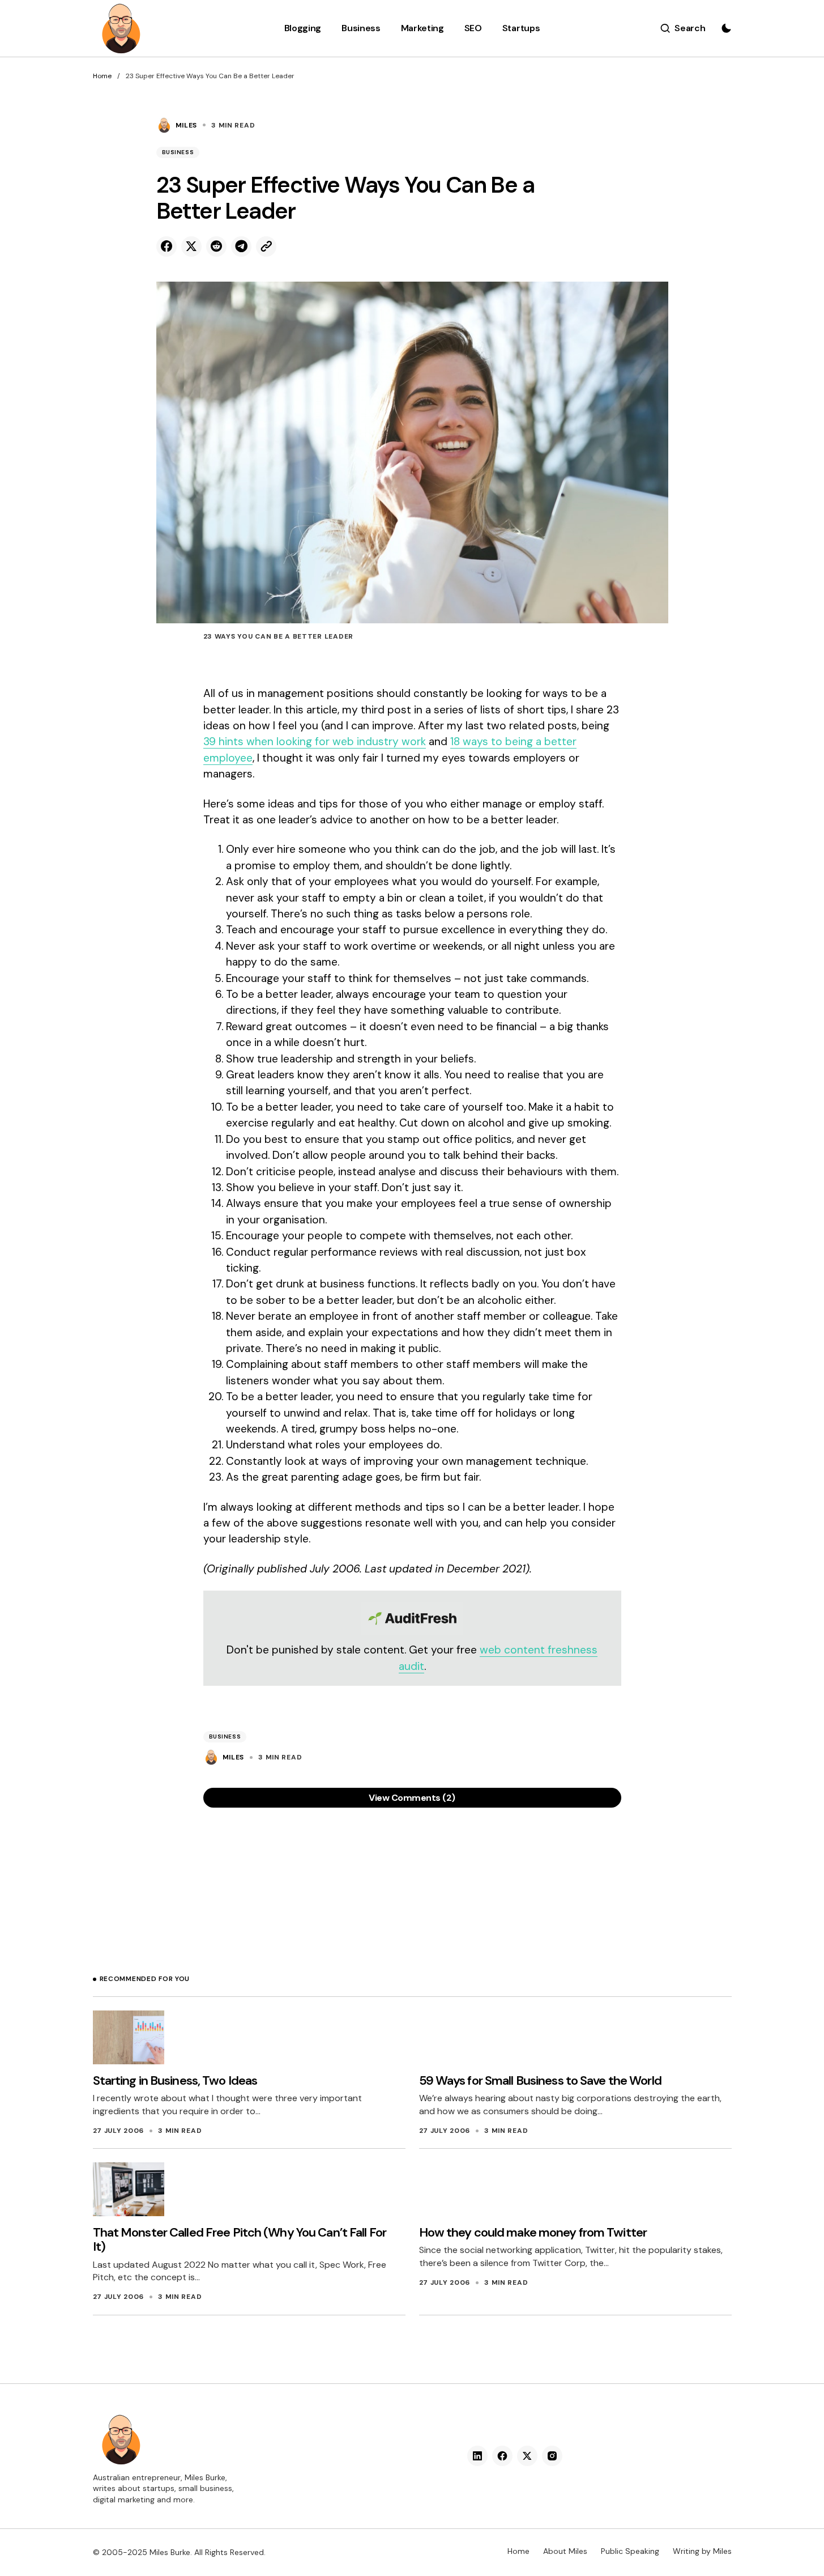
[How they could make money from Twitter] (455, 2189)
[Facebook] (502, 2456)
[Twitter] (527, 2456)
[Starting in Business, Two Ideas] (129, 2037)
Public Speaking (630, 2551)
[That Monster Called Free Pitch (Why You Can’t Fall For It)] (129, 2189)
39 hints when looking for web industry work (315, 741)
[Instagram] (552, 2456)
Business (178, 152)
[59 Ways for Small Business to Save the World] (455, 2037)
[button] (683, 28)
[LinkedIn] (477, 2456)
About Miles (565, 2551)
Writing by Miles (702, 2551)
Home (102, 76)
